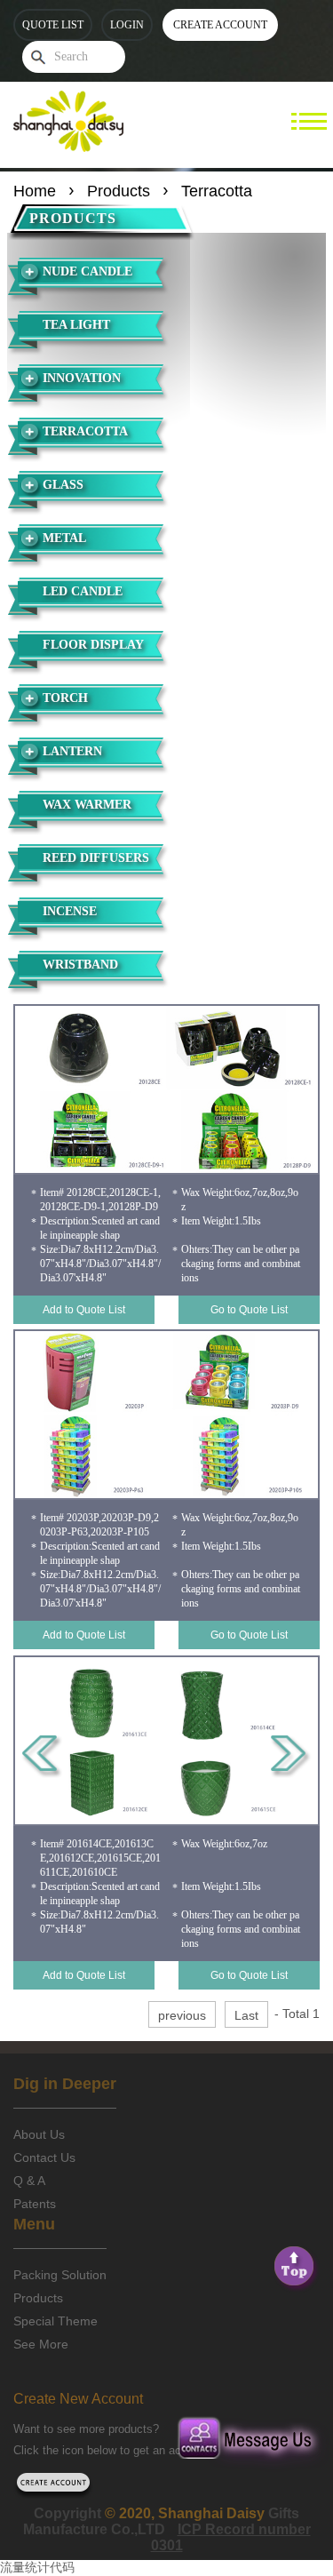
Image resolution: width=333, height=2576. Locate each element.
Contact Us (44, 2157)
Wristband (80, 965)
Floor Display (93, 645)
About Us (39, 2134)
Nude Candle (87, 271)
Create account (220, 25)
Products (119, 191)
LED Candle (83, 591)
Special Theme (55, 2321)
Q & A (29, 2181)
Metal (64, 538)
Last (246, 2015)
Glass (63, 485)
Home (35, 191)
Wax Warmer (87, 805)
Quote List (53, 25)
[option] (166, 1089)
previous (182, 2015)
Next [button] (291, 1757)
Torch (65, 698)
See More (41, 2344)
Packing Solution (60, 2275)
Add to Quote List (84, 1310)
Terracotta (85, 431)
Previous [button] (42, 1757)
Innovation (82, 378)
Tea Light (76, 325)
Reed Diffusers (96, 858)
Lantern (72, 751)
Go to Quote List (249, 1310)
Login (127, 25)
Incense (70, 911)
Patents (35, 2204)
